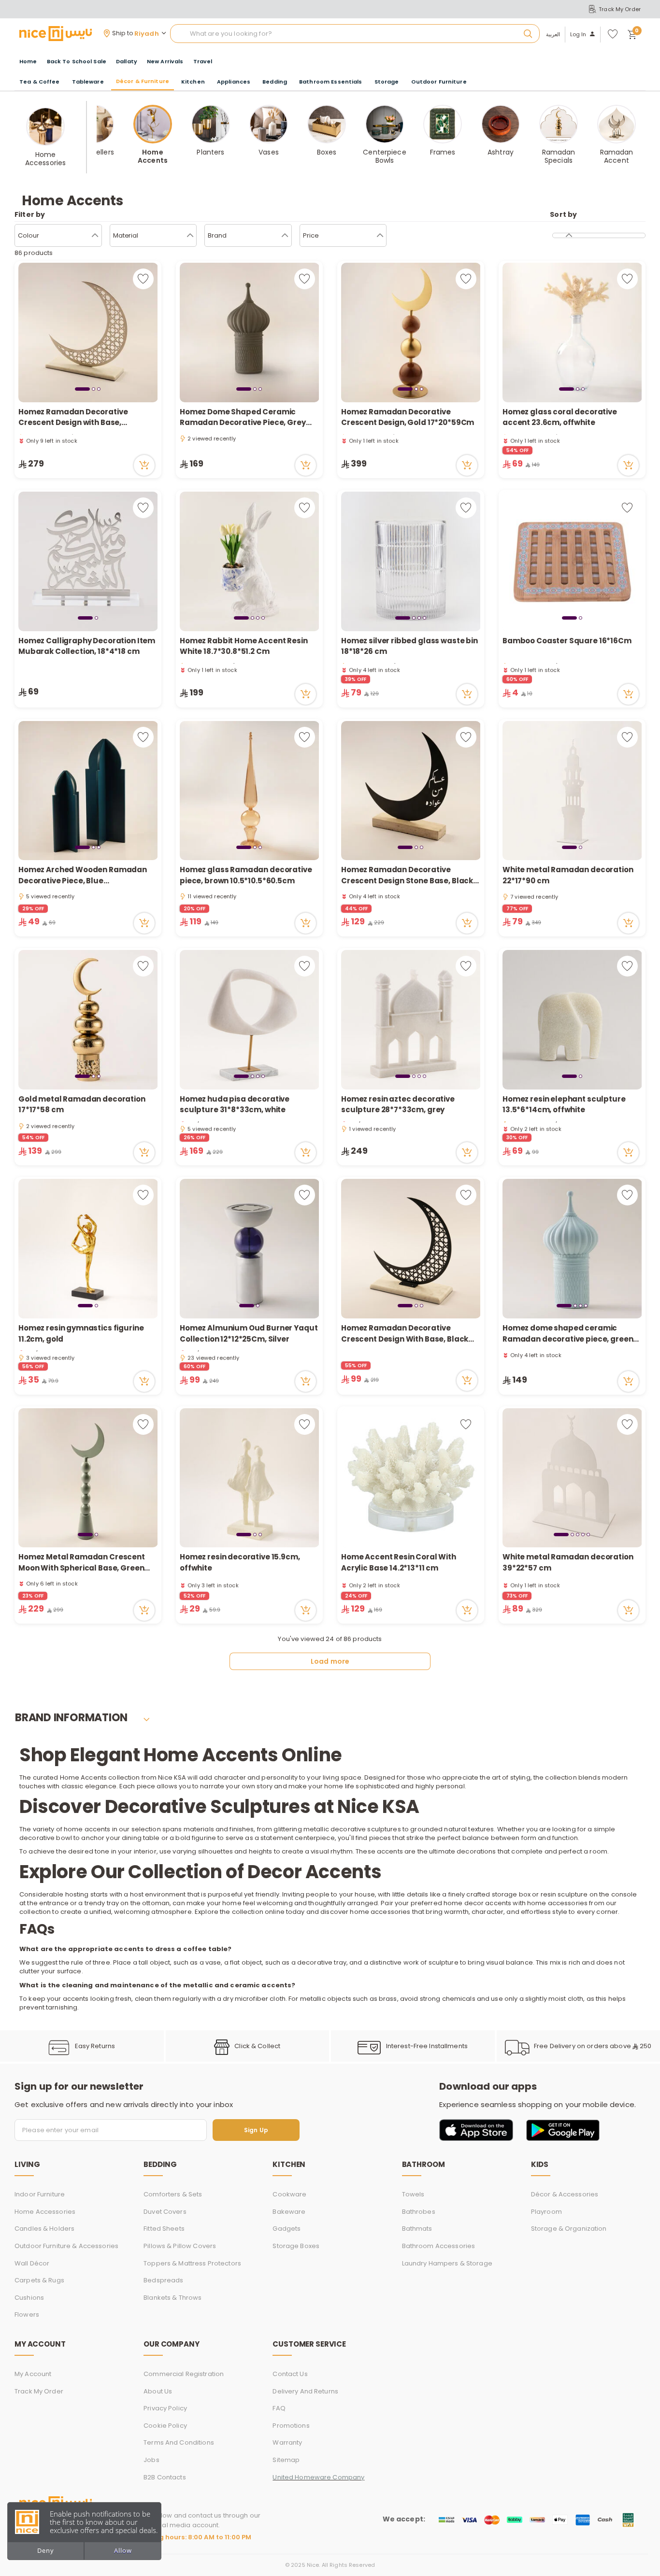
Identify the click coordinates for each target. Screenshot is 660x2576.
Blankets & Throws (172, 2298)
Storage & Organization (569, 2229)
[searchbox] (355, 34)
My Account (33, 2374)
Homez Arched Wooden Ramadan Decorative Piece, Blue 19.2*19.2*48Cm (83, 875)
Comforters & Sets (173, 2194)
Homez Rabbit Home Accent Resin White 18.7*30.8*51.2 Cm (244, 646)
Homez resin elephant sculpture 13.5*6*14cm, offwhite (564, 1104)
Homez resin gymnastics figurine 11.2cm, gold (81, 1333)
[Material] (190, 236)
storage (505, 1894)
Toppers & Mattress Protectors (192, 2263)
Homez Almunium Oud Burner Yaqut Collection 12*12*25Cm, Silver (249, 1333)
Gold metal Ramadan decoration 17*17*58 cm (82, 1104)
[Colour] (95, 236)
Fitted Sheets (164, 2229)
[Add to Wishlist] (143, 279)
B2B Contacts (165, 2477)
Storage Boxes (296, 2246)
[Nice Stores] (56, 33)
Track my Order (39, 2391)
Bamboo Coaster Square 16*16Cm (567, 641)
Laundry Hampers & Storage (447, 2263)
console (624, 1894)
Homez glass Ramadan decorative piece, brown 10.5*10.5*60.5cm (246, 875)
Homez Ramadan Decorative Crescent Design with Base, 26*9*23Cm (73, 418)
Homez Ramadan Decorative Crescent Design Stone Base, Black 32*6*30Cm (407, 875)
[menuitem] (77, 62)
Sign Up (256, 2130)
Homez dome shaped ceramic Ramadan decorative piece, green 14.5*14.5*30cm (568, 1334)
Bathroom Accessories (439, 2246)
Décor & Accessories (565, 2194)
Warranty (287, 2442)
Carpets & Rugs (39, 2280)
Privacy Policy (165, 2408)
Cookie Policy (165, 2426)
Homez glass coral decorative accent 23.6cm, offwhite (560, 417)
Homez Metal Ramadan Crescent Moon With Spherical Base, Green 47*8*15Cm (82, 1563)
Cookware (289, 2194)
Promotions (291, 2426)
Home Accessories (45, 2212)
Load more (330, 1661)
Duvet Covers (165, 2212)
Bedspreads (163, 2280)
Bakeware (289, 2212)
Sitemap (286, 2460)
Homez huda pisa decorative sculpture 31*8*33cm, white (235, 1104)
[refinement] (569, 236)
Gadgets (287, 2229)
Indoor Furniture (40, 2194)
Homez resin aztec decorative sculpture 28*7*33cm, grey (398, 1104)
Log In (578, 35)
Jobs (151, 2460)
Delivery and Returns (305, 2391)
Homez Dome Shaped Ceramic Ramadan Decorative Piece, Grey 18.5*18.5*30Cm (243, 418)
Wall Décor (32, 2263)
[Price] (380, 236)
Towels (413, 2194)
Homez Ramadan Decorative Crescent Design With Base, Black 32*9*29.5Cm (405, 1334)
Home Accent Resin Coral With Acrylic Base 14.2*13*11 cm (399, 1562)
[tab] (82, 389)
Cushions (29, 2298)
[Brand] (285, 236)
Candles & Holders (44, 2229)
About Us (158, 2391)
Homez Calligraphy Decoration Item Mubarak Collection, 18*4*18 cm (87, 646)
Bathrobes (419, 2212)
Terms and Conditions (179, 2442)
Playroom (546, 2212)
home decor (464, 1903)
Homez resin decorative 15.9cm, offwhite (240, 1562)
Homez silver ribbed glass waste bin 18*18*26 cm (409, 646)
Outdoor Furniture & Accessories (66, 2246)
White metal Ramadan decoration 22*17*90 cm (568, 875)
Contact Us (290, 2374)
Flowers (27, 2314)
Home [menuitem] (28, 61)
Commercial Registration (184, 2374)
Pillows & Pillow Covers (180, 2246)
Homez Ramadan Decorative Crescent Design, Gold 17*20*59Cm (408, 417)
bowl (64, 1838)
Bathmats (417, 2229)
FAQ (279, 2408)
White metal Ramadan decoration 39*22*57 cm (568, 1562)
